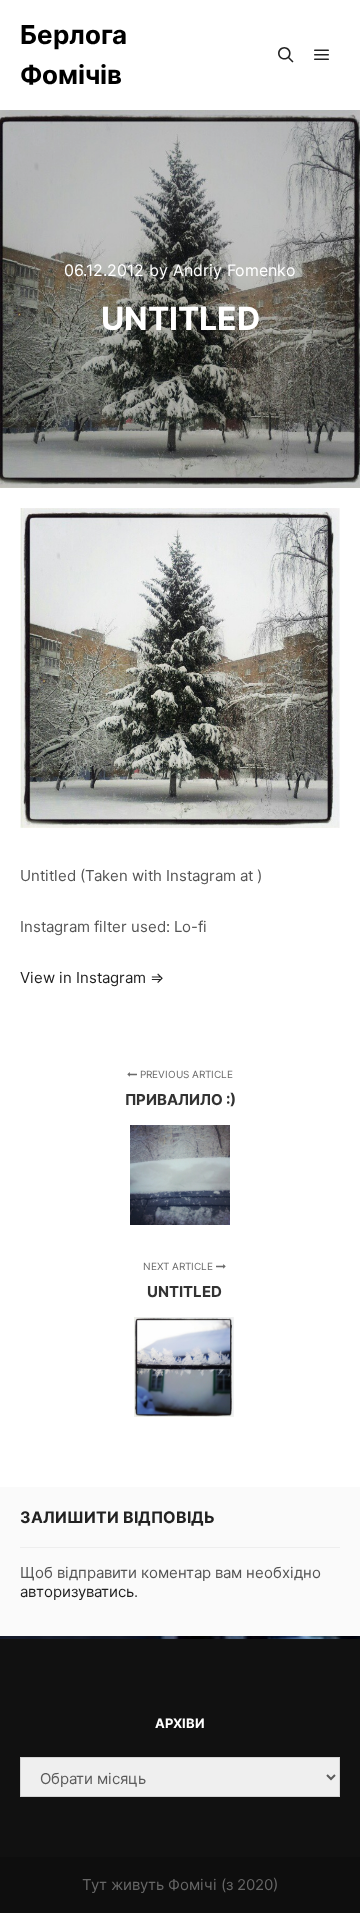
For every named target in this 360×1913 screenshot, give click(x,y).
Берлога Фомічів (73, 54)
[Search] (286, 55)
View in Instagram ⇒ (92, 977)
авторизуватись (77, 1591)
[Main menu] (322, 55)
